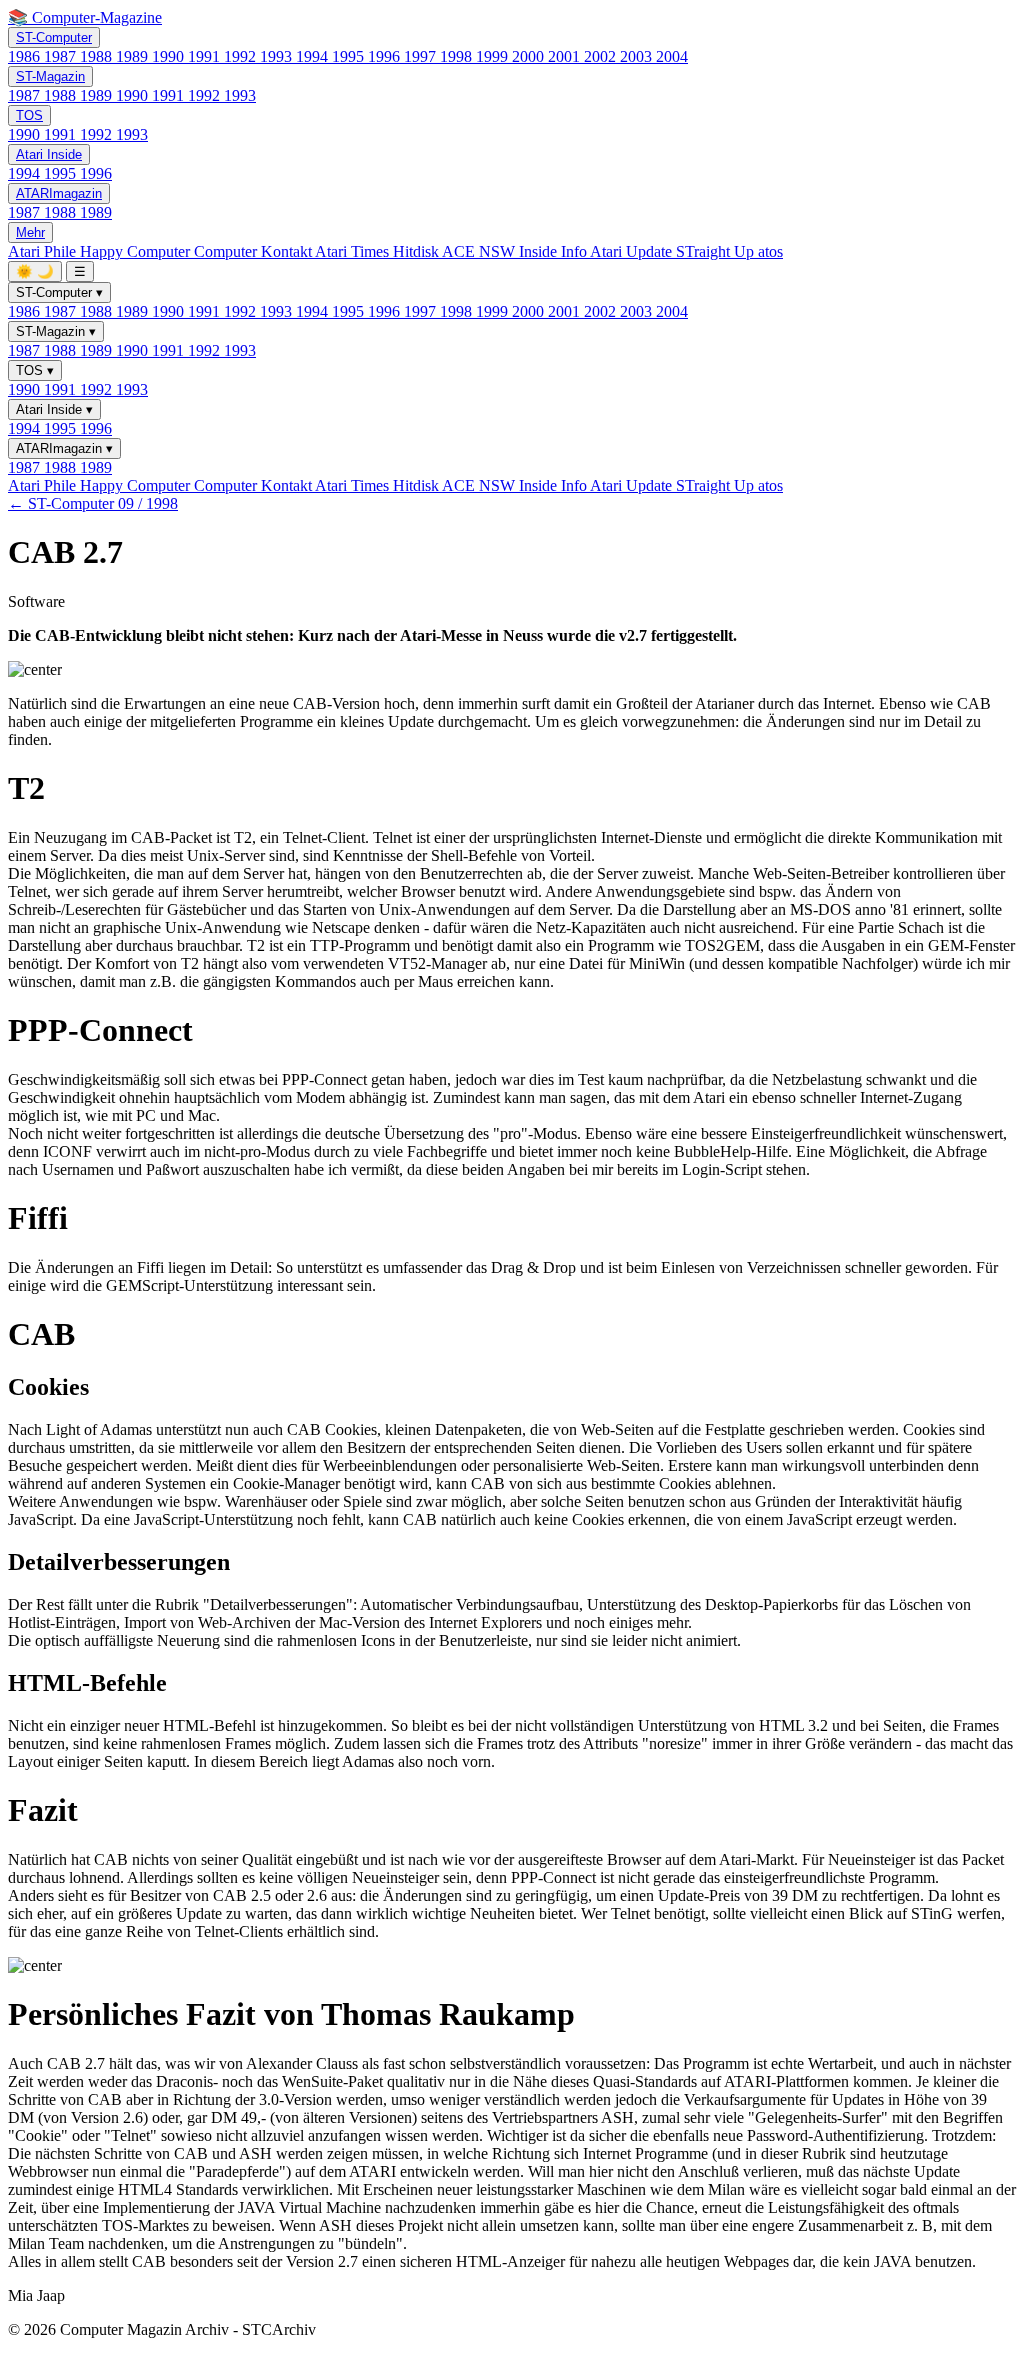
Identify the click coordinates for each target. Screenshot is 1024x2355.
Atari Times (354, 251)
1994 (314, 56)
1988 (98, 56)
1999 (494, 56)
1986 (26, 56)
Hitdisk (417, 251)
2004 (672, 56)
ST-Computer (54, 37)
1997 (422, 56)
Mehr (30, 232)
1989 (134, 56)
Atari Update (633, 251)
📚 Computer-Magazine (85, 17)
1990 (170, 56)
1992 (242, 56)
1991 (206, 56)
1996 (386, 56)
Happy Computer (137, 251)
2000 (530, 56)
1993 (278, 56)
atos (770, 251)
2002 (602, 56)
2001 (566, 56)
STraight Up (717, 251)
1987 (62, 56)
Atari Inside (49, 154)
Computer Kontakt (254, 251)
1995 (350, 56)
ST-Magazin (50, 76)
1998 (458, 56)
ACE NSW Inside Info (516, 251)
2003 (638, 56)
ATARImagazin (59, 193)
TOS (29, 115)
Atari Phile (44, 251)
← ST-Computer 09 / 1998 (93, 503)
